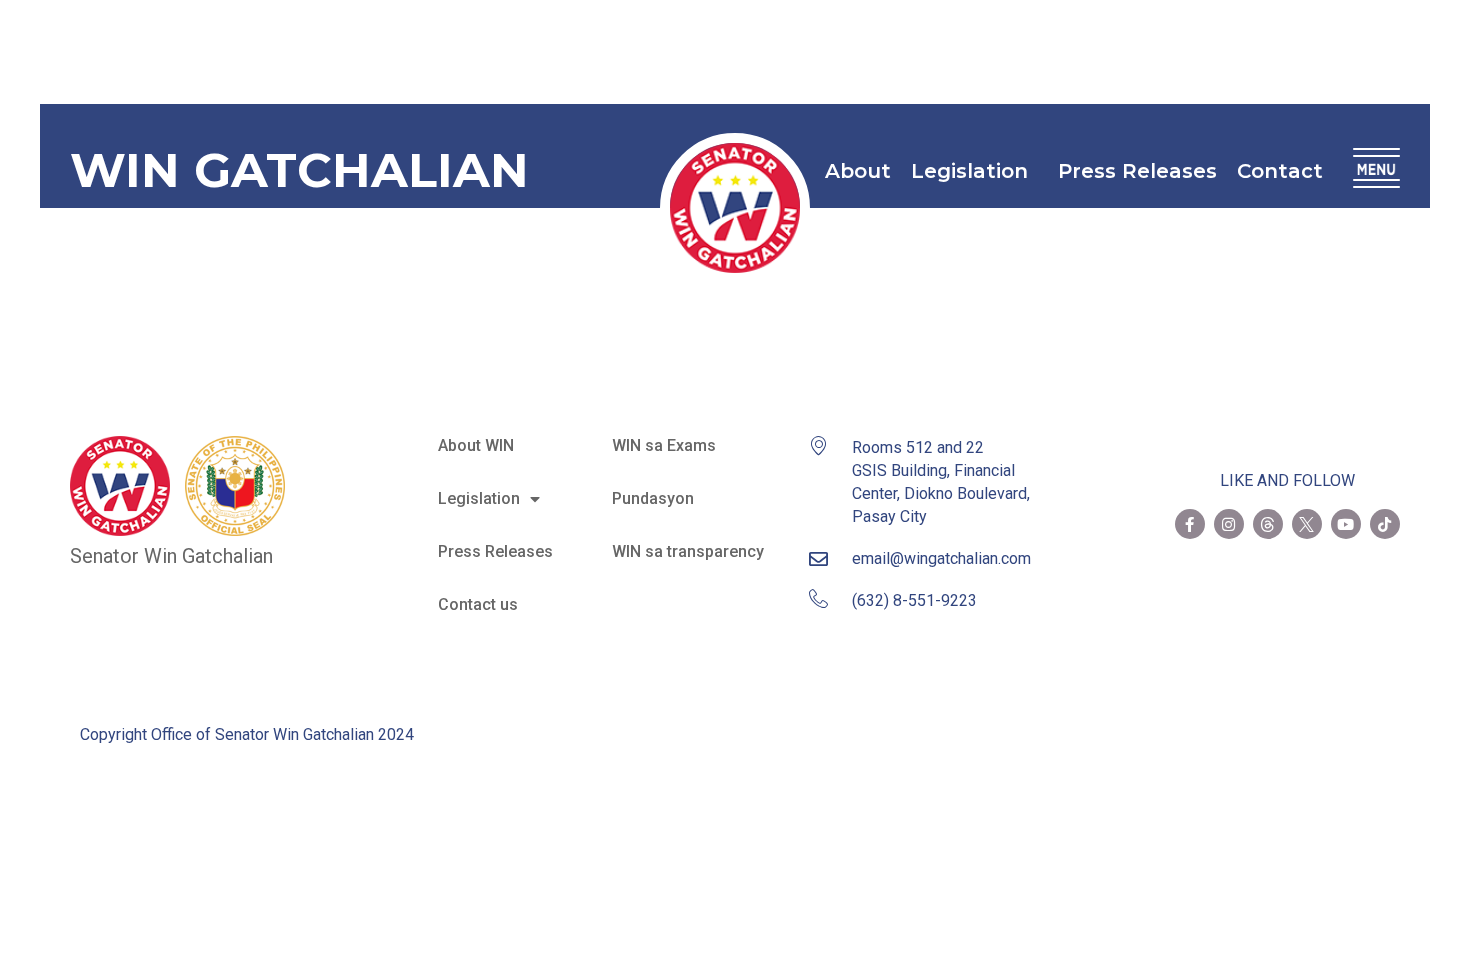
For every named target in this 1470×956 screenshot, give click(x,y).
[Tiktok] (1385, 524)
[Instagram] (1229, 524)
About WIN (476, 445)
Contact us (478, 604)
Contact (1280, 171)
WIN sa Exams (664, 445)
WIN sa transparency (688, 551)
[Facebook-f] (1190, 524)
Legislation (969, 171)
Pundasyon (653, 498)
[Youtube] (1346, 524)
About (858, 171)
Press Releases (1137, 171)
